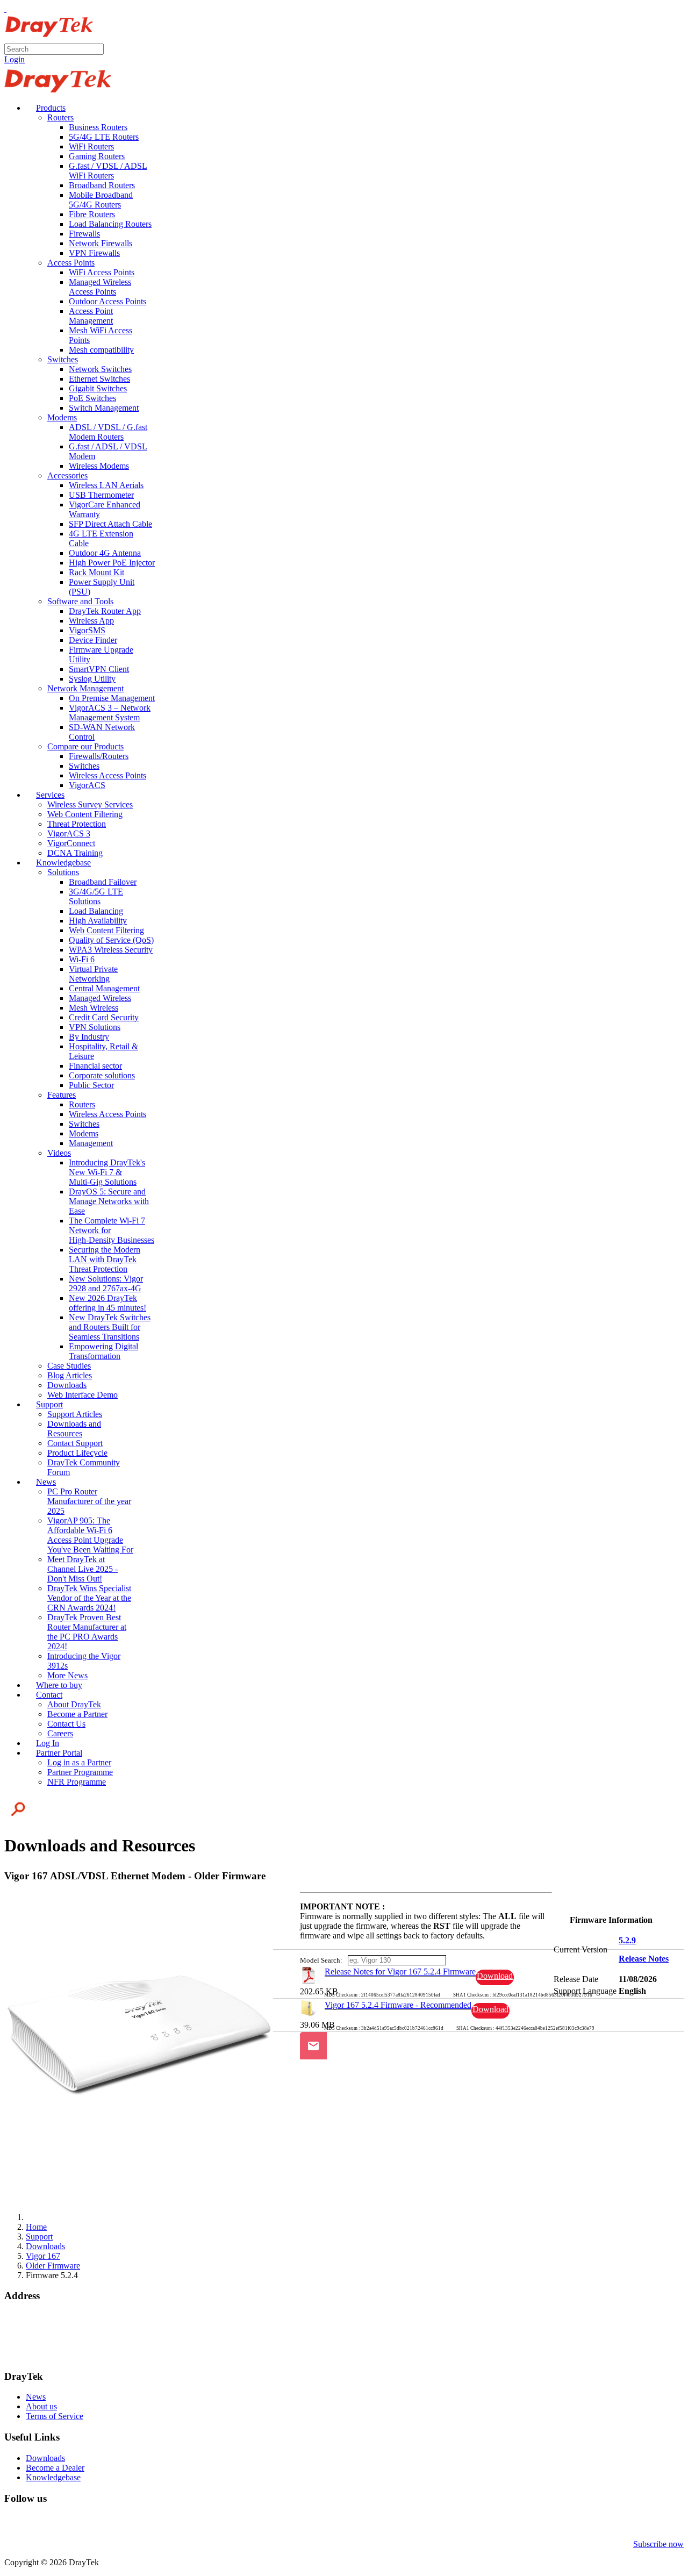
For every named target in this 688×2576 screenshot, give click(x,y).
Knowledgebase (53, 2477)
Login (15, 59)
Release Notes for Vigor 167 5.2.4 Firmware (400, 1972)
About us (41, 2406)
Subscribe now (658, 2544)
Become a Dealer (55, 2468)
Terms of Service (55, 2416)
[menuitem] (46, 108)
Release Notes (644, 1959)
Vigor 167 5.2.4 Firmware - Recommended (398, 2005)
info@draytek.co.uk (38, 2346)
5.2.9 (627, 1940)
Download (495, 1976)
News (36, 2397)
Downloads (45, 2458)
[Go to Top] (5, 9)
